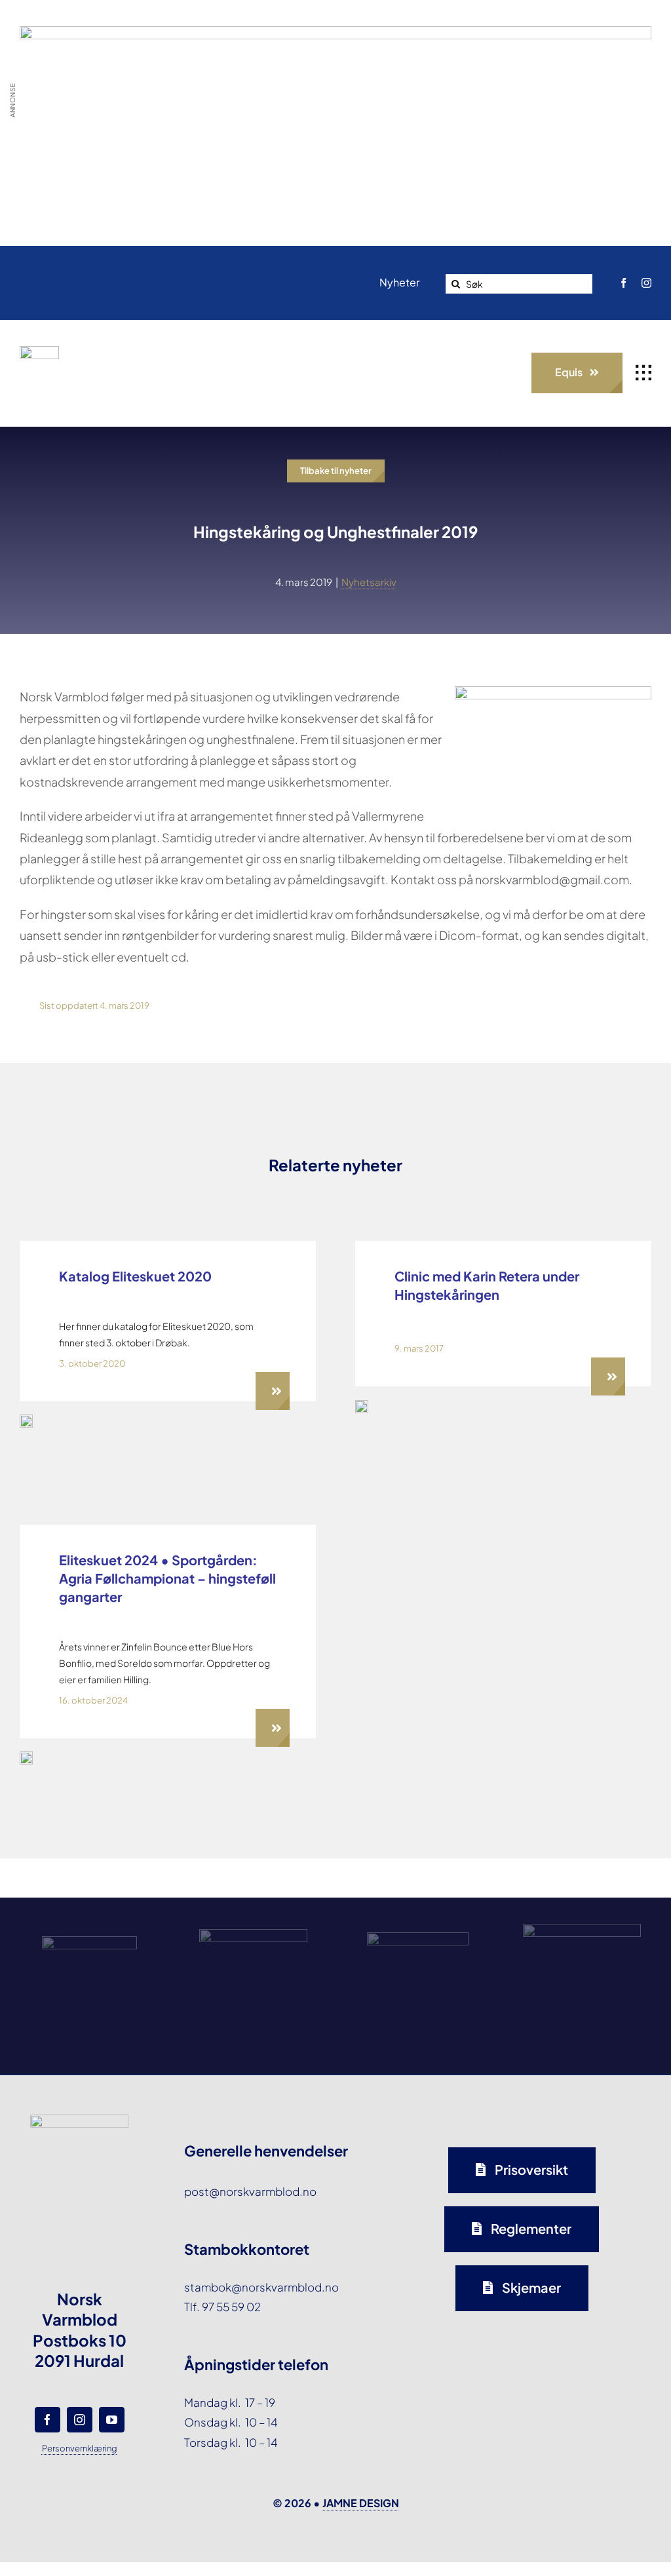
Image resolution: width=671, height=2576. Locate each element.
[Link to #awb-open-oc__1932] (643, 373)
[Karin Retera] (362, 1405)
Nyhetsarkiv (369, 582)
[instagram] (646, 283)
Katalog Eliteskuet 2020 (135, 1276)
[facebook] (623, 283)
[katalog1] (26, 1420)
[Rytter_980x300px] (335, 36)
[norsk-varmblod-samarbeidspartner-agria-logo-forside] (89, 1942)
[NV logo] (39, 351)
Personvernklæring (80, 2448)
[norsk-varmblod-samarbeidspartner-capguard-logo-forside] (418, 1938)
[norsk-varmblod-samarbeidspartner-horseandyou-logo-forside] (582, 1929)
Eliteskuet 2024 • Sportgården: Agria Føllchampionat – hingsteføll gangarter (167, 1578)
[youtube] (112, 2420)
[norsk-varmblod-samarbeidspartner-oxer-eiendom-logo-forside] (253, 1934)
